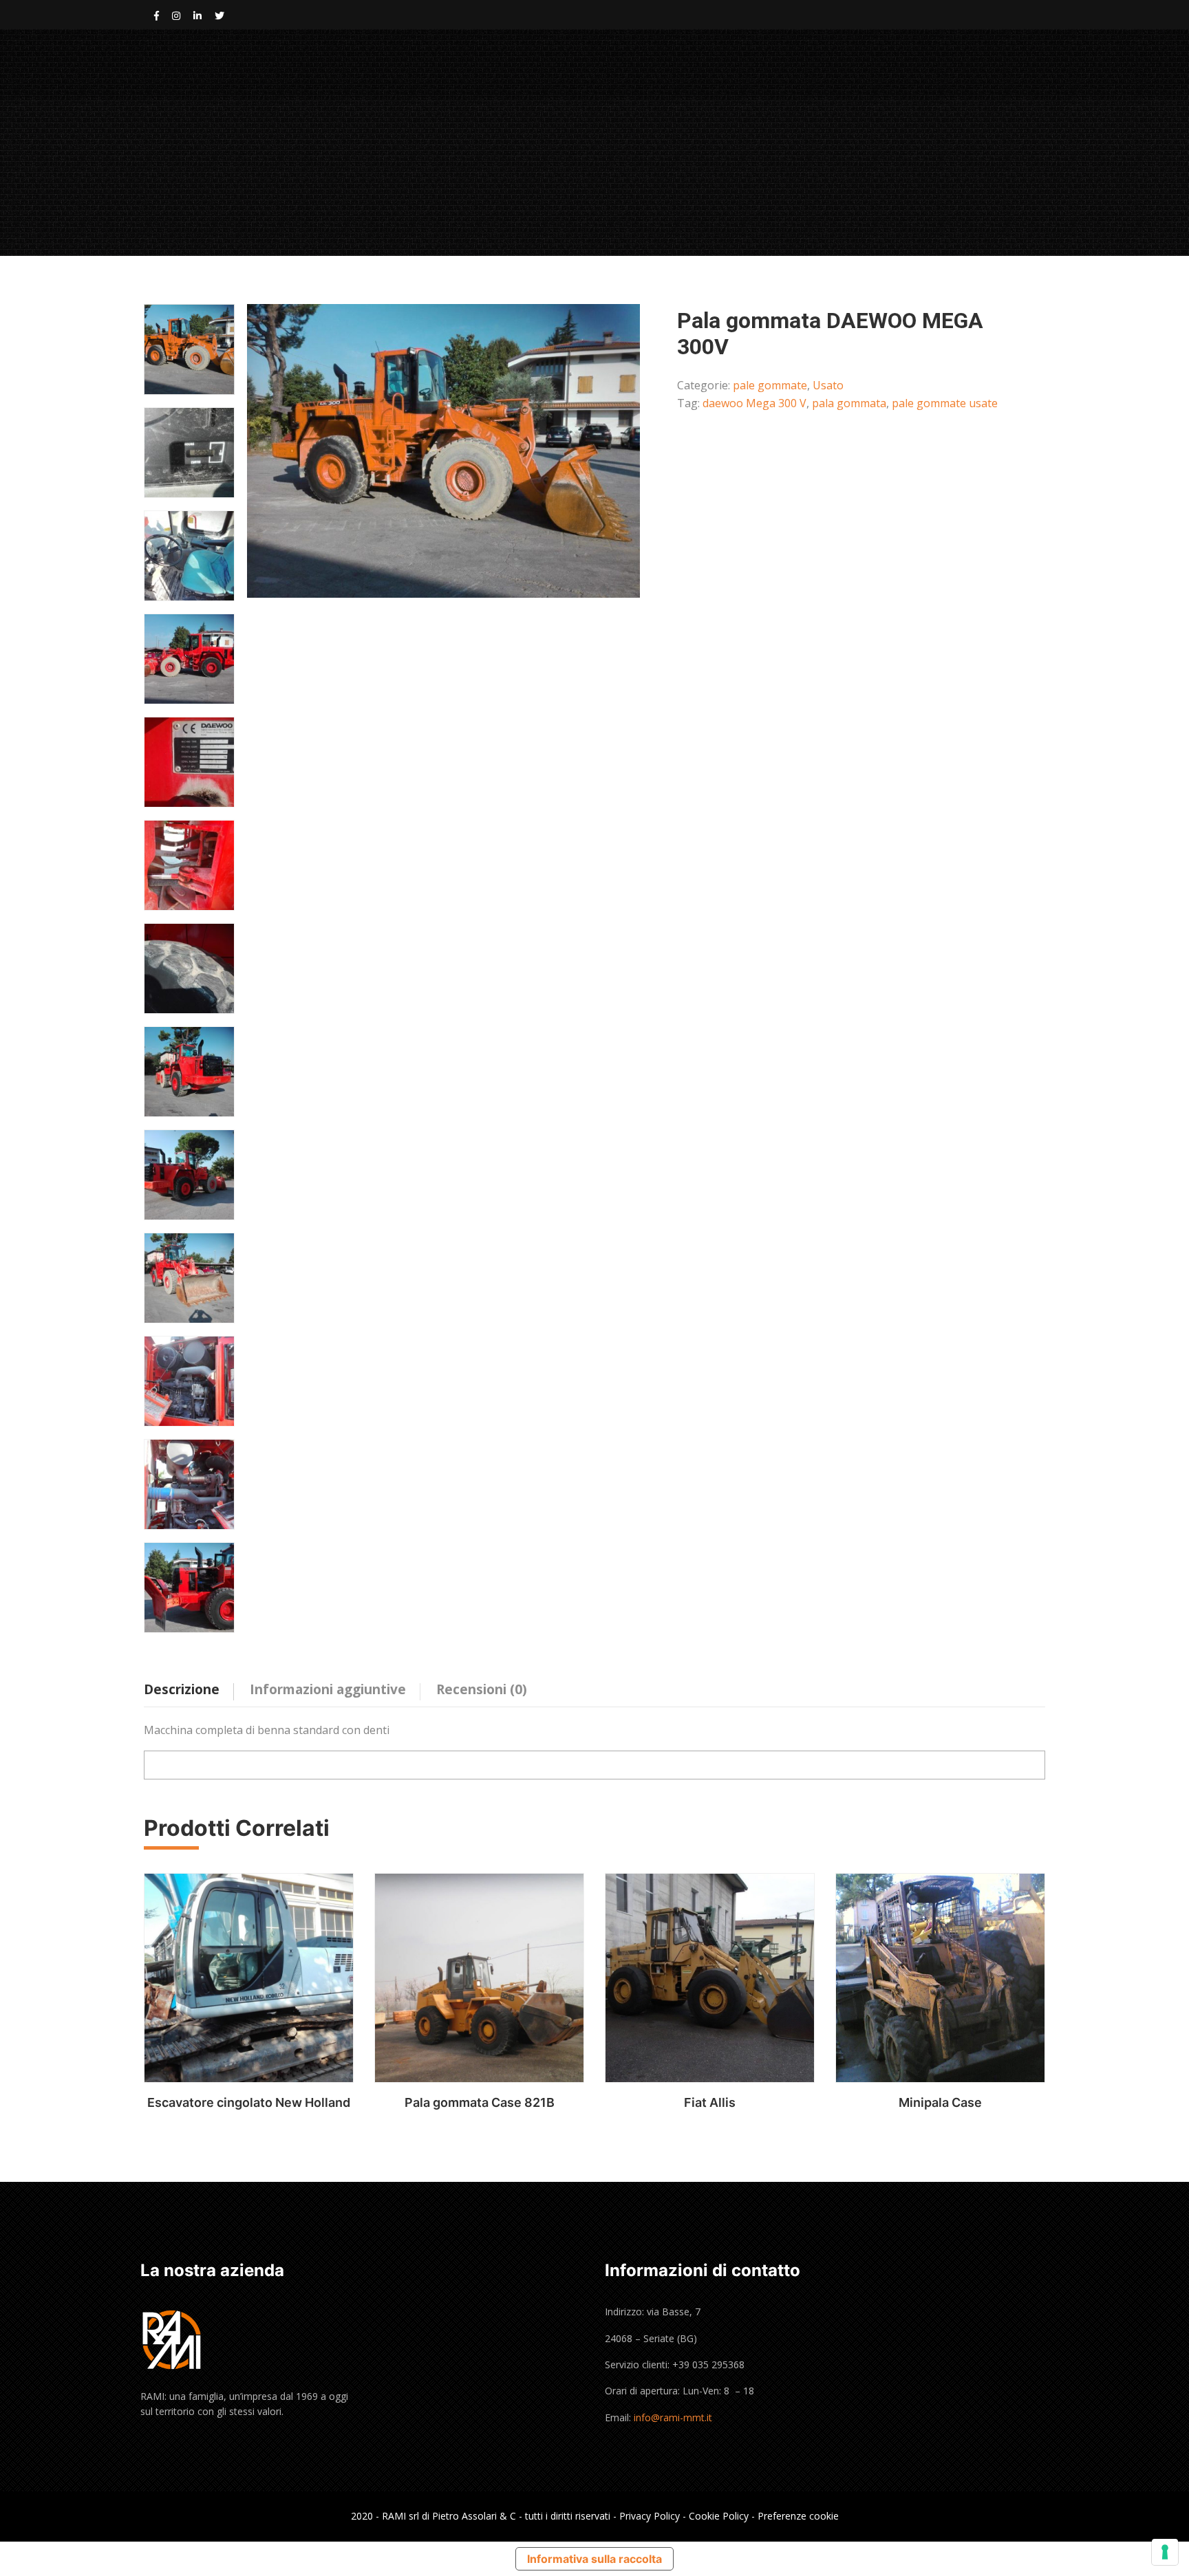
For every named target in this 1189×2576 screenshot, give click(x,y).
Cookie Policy (719, 2516)
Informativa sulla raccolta (594, 2559)
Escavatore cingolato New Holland (249, 2102)
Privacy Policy (650, 2516)
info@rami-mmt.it (673, 2417)
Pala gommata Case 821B (480, 2102)
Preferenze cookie (798, 2516)
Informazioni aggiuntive (328, 1689)
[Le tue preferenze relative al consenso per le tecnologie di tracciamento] (1165, 2552)
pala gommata (849, 403)
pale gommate (770, 385)
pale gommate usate (945, 403)
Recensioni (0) (482, 1689)
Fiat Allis (710, 2102)
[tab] (192, 1686)
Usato (828, 385)
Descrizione (182, 1689)
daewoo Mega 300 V (754, 403)
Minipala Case (940, 2102)
